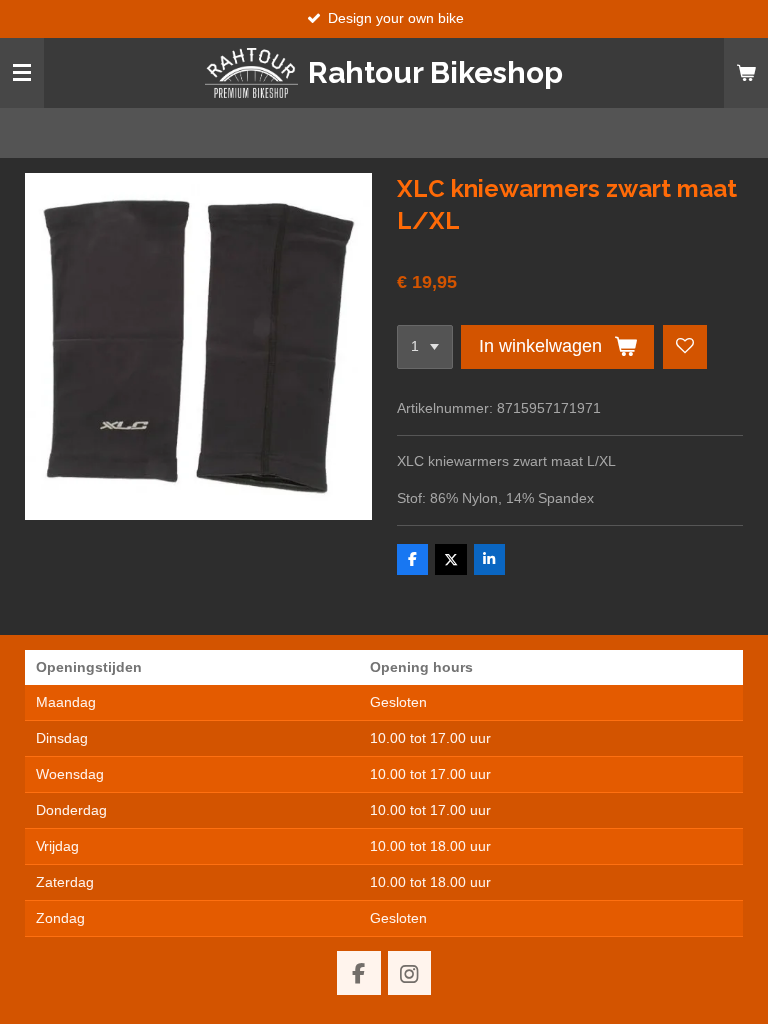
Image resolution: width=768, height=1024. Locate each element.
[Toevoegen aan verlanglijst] (685, 347)
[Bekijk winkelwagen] (746, 73)
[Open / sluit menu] (22, 73)
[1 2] (425, 347)
